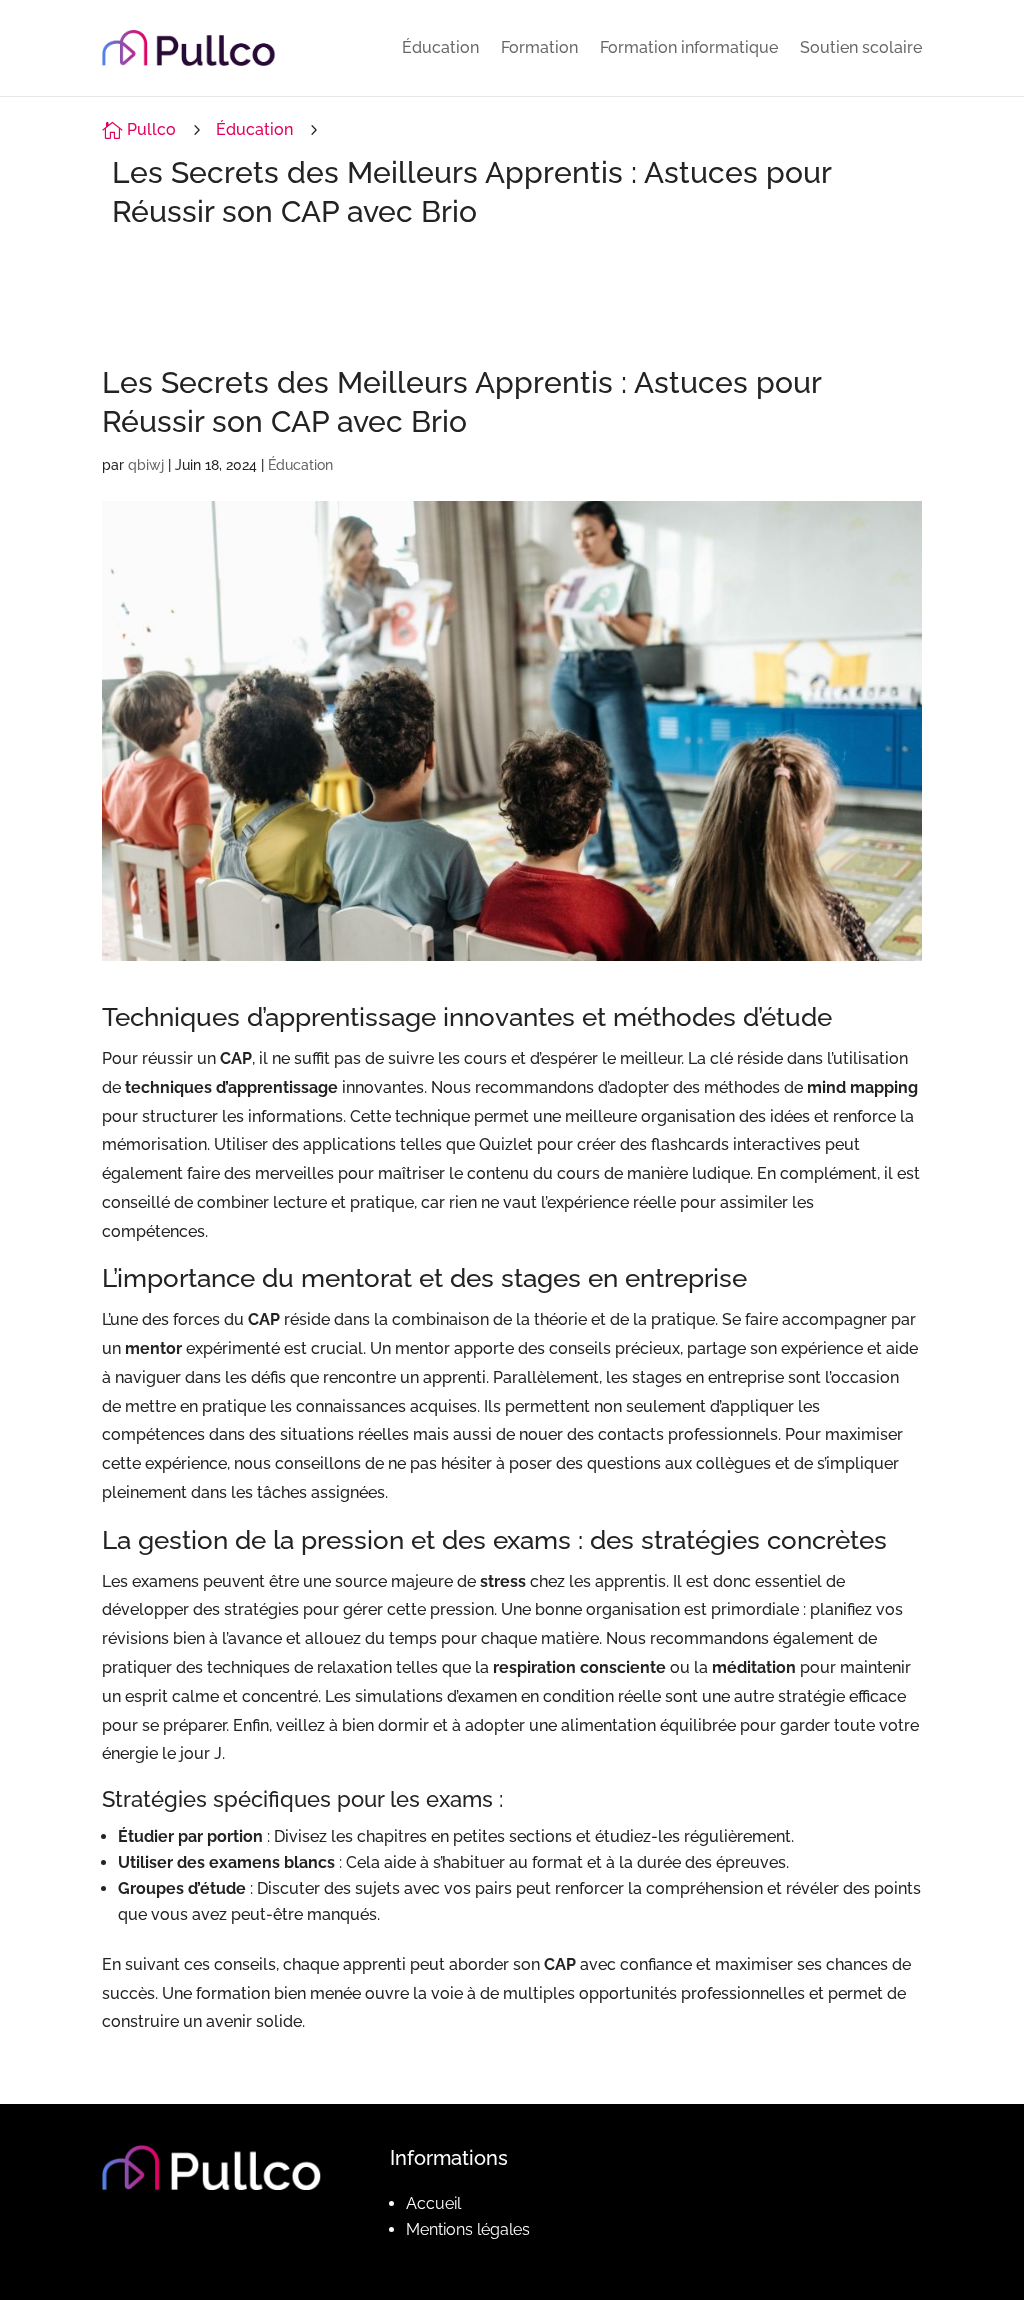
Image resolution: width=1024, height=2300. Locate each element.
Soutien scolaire (861, 47)
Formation (539, 47)
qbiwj (146, 465)
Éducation (440, 47)
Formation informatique (689, 47)
